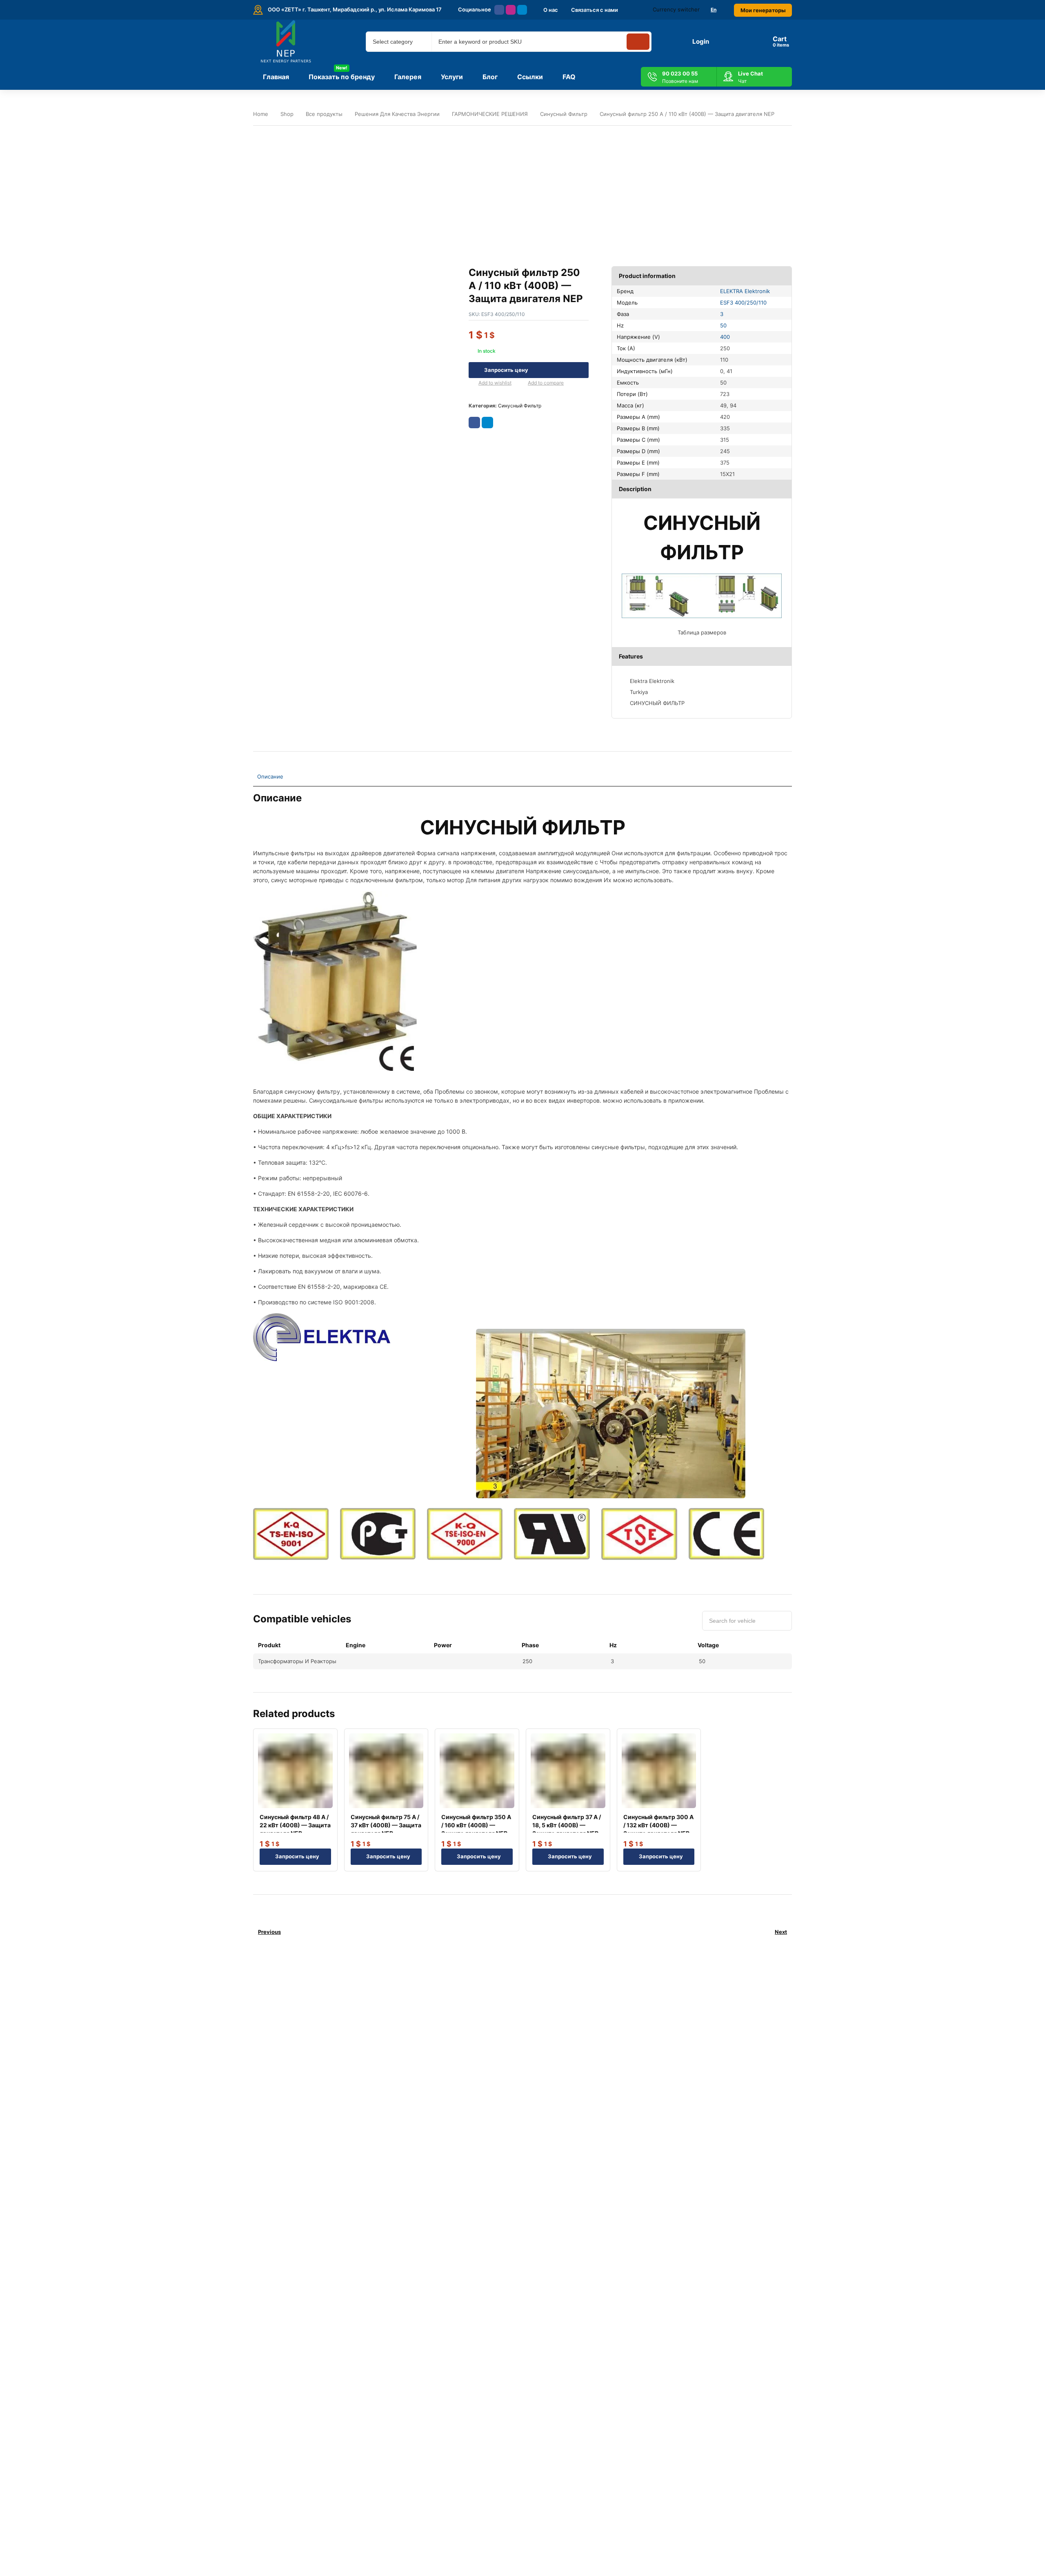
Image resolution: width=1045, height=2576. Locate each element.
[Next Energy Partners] (287, 42)
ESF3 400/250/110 (743, 303)
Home (261, 114)
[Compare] (521, 383)
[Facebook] (499, 10)
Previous (269, 1932)
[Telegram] (522, 10)
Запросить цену (506, 370)
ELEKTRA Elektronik (745, 291)
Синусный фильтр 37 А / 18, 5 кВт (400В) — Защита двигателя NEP (567, 1825)
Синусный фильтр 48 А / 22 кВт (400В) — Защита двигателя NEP (295, 1825)
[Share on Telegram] (487, 423)
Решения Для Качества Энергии (397, 114)
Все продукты (324, 114)
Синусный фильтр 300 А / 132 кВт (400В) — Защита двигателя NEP (658, 1825)
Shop (287, 114)
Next (781, 1932)
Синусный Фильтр (564, 114)
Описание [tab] (270, 776)
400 (725, 337)
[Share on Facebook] (474, 423)
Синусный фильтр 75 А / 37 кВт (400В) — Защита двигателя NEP (386, 1825)
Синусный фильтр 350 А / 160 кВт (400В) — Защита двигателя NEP (476, 1825)
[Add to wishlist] (472, 383)
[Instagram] (511, 10)
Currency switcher (676, 9)
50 (723, 325)
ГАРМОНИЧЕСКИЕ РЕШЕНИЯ (490, 114)
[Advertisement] (522, 189)
